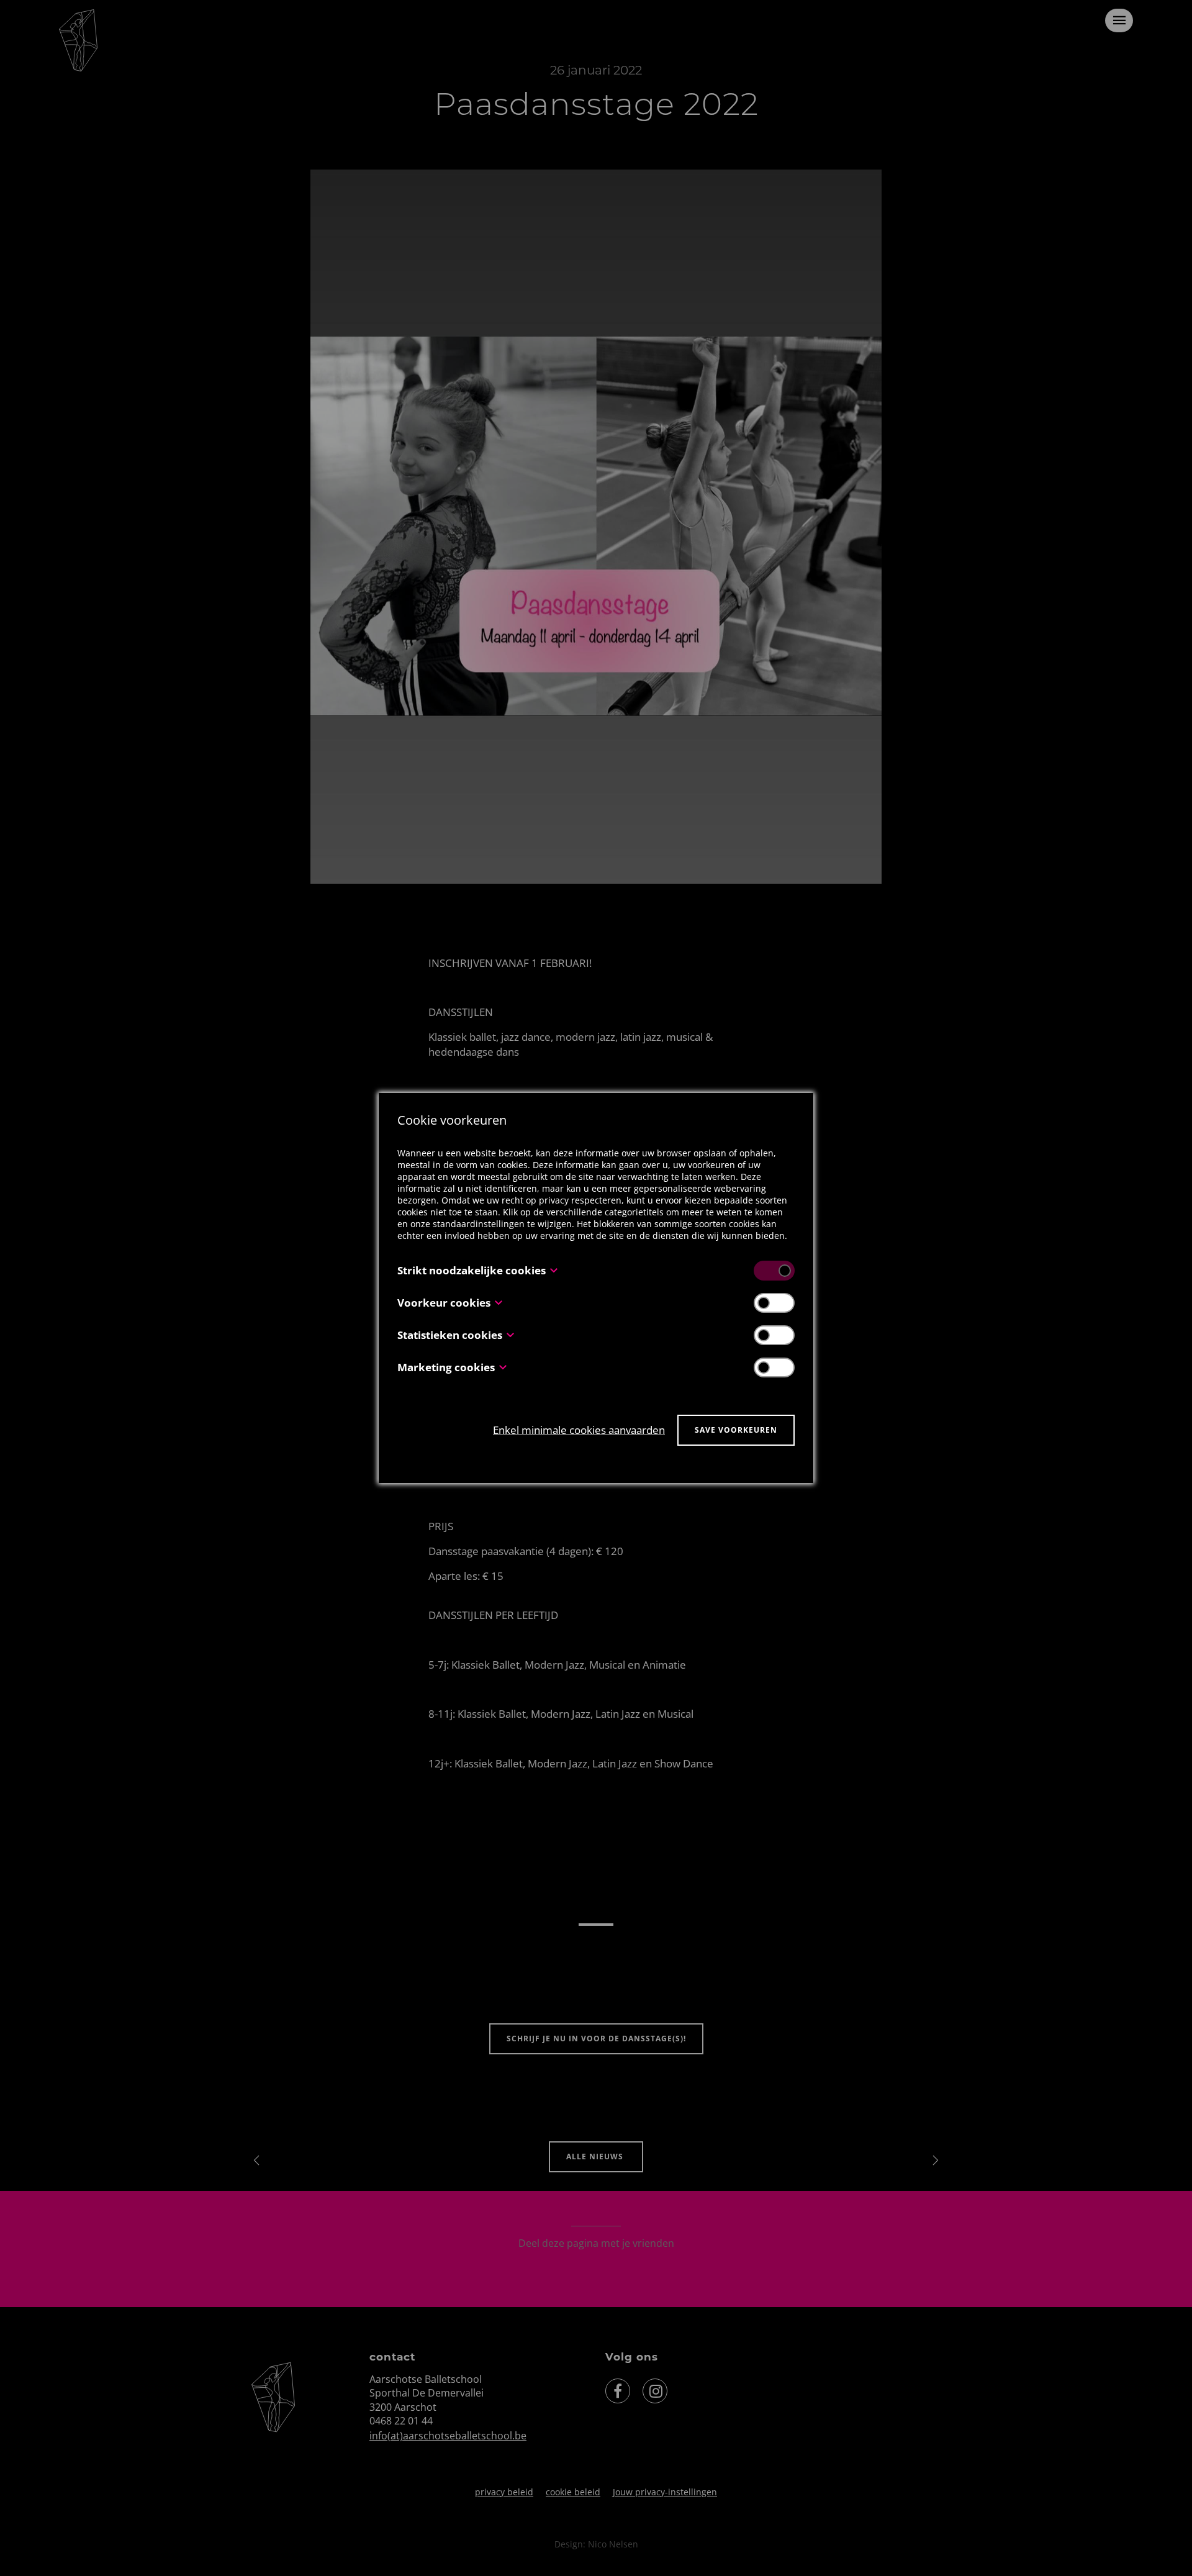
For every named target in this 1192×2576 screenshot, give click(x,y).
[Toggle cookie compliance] (774, 1303)
